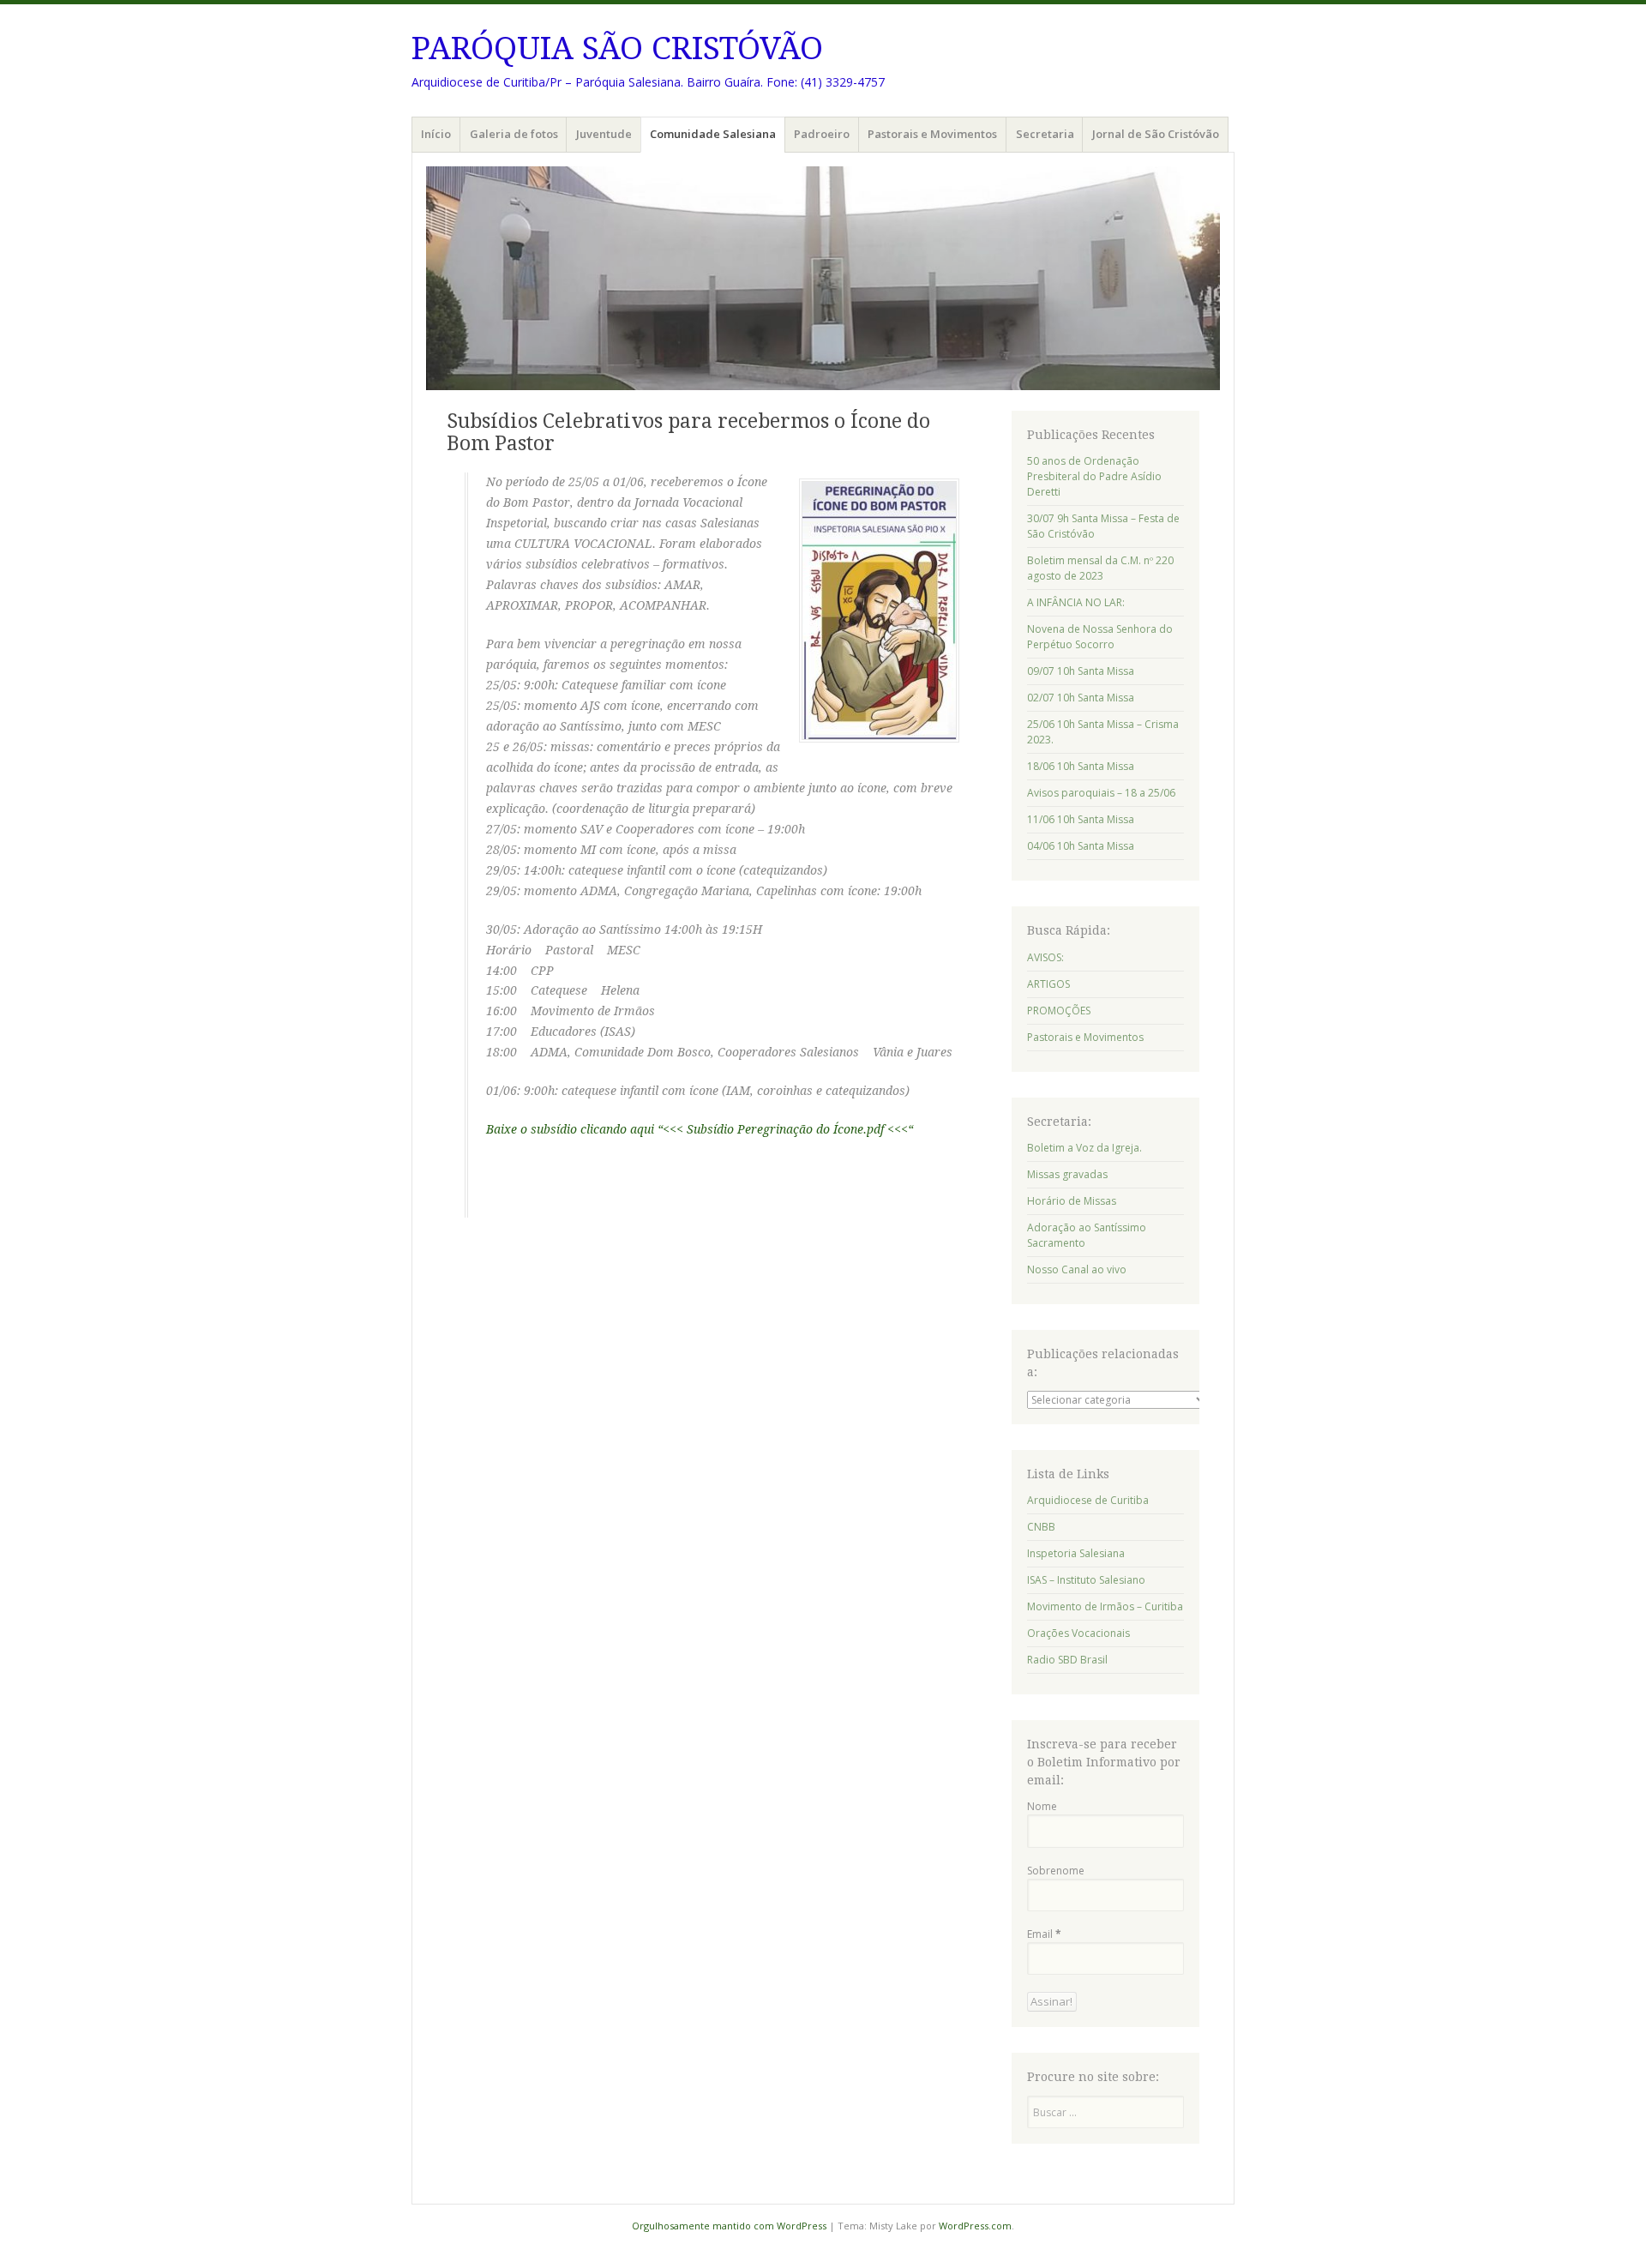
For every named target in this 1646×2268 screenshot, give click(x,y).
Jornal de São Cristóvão (1156, 134)
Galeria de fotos (514, 134)
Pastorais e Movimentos (932, 134)
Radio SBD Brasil (1067, 1660)
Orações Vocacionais (1078, 1633)
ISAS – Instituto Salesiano (1086, 1580)
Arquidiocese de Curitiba (1088, 1500)
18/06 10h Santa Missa (1081, 766)
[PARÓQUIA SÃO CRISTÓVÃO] (823, 278)
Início (436, 134)
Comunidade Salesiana (713, 134)
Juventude (604, 134)
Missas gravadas (1067, 1174)
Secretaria (1045, 134)
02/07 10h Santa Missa (1081, 698)
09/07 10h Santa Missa (1081, 671)
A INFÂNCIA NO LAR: (1076, 602)
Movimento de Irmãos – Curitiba (1105, 1606)
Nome (1042, 1806)
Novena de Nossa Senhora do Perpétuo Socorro (1100, 637)
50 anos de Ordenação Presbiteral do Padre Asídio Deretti (1094, 476)
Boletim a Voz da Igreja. (1084, 1148)
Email (1044, 1934)
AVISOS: (1045, 957)
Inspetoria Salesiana (1076, 1553)
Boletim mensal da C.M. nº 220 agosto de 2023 (1100, 568)
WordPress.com (975, 2226)
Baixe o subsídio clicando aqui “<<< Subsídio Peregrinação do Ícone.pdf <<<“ (700, 1129)
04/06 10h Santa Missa (1081, 846)
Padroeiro (822, 134)
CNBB (1041, 1527)
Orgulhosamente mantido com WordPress (729, 2226)
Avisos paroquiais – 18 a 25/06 (1101, 793)
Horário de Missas (1072, 1201)
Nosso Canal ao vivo (1077, 1269)
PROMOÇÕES (1059, 1011)
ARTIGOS (1048, 984)
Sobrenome (1056, 1871)
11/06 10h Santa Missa (1081, 819)
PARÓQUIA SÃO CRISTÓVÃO (617, 48)
